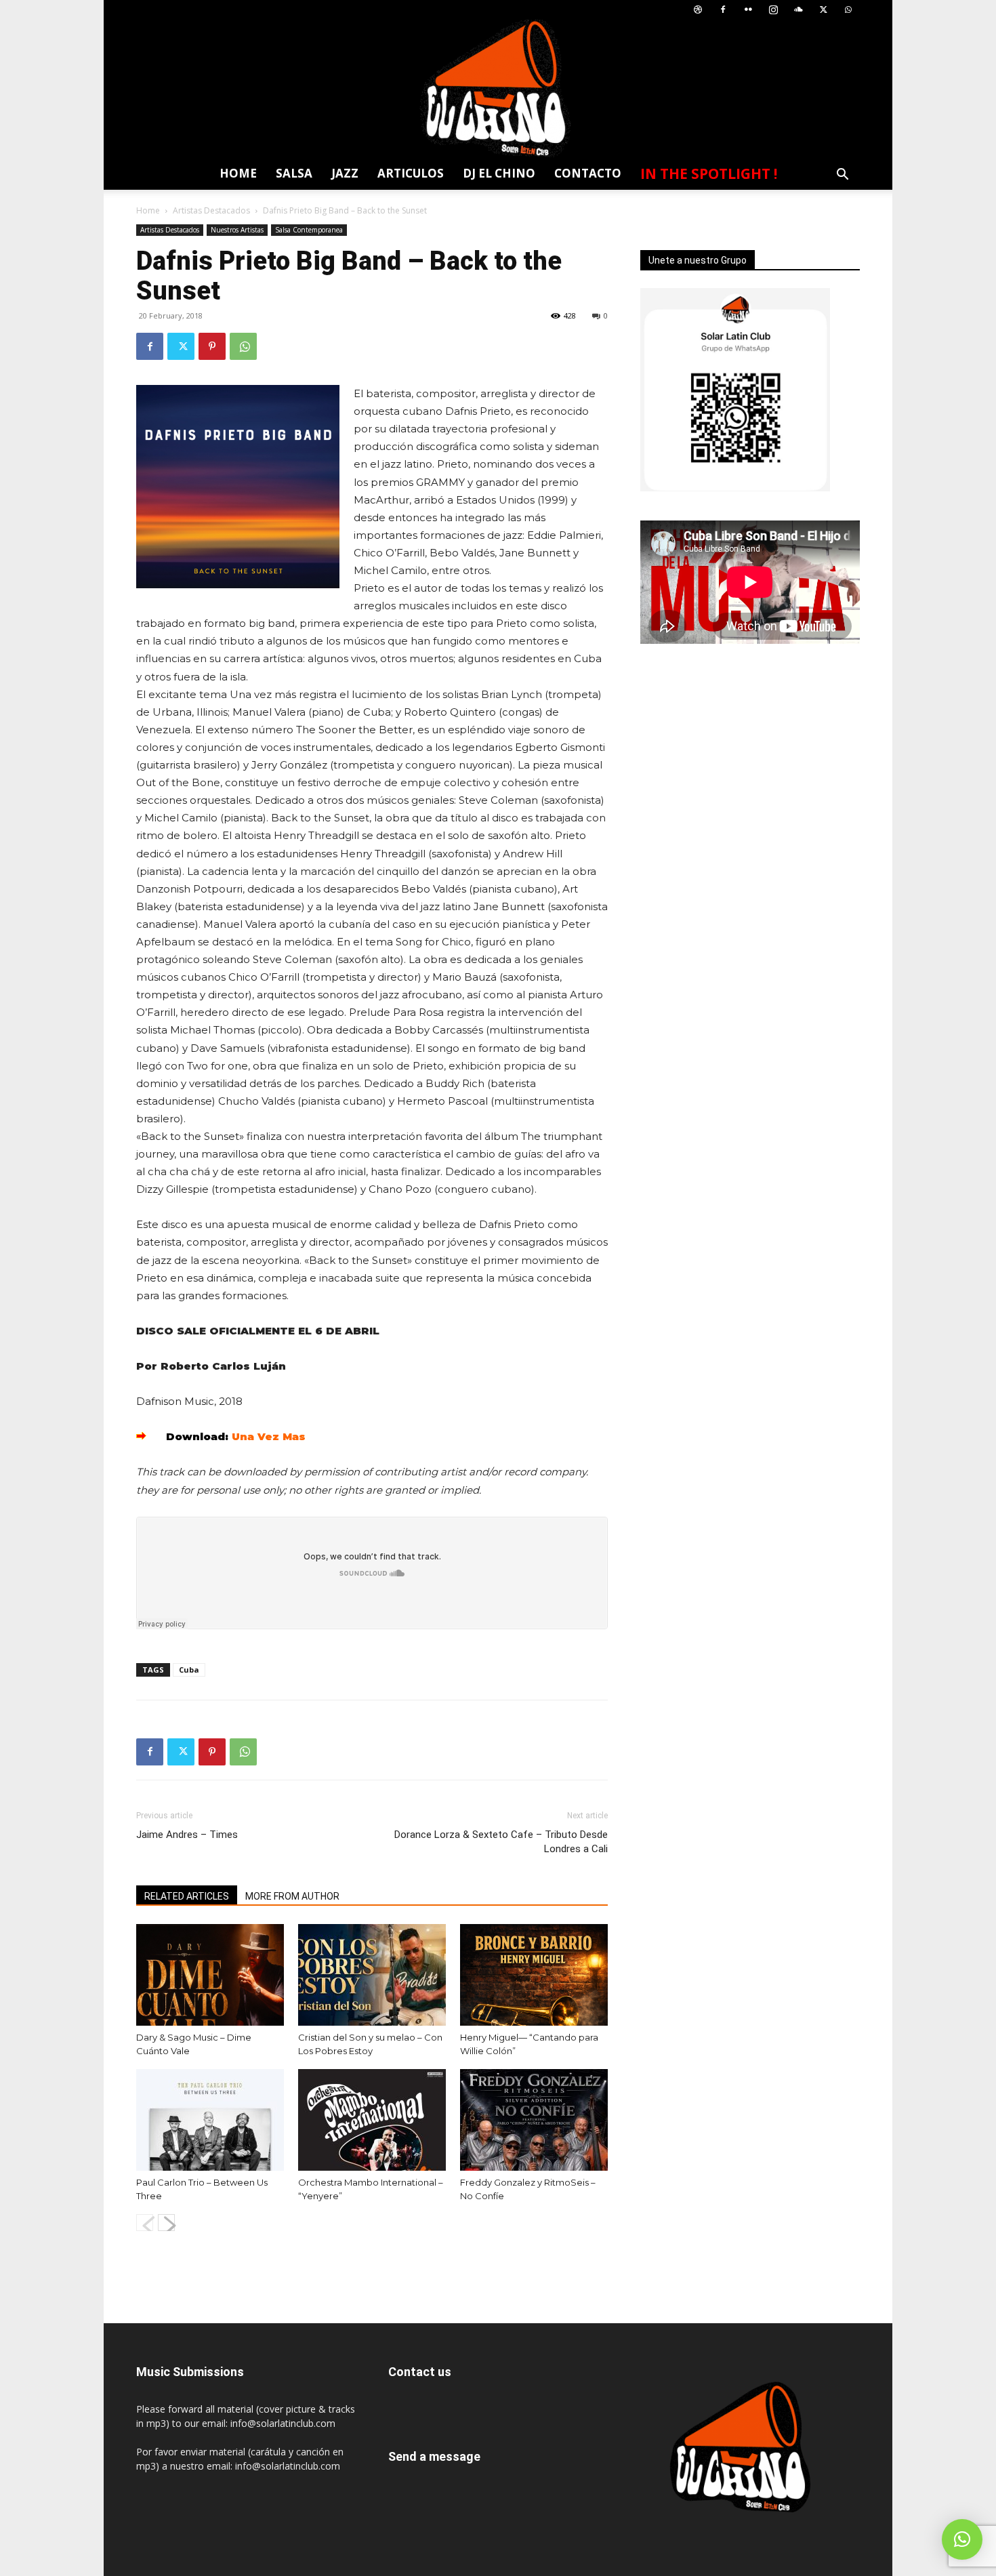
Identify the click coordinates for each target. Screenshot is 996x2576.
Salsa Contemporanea (309, 230)
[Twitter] (823, 10)
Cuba (189, 1670)
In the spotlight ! (709, 173)
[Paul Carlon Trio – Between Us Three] (210, 2120)
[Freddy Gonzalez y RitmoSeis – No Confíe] (534, 2120)
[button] (842, 176)
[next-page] (166, 2223)
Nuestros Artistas (237, 230)
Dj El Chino (499, 173)
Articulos (411, 173)
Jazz (345, 173)
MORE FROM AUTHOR (292, 1896)
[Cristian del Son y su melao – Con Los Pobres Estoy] (372, 1975)
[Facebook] (723, 10)
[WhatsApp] (848, 10)
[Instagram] (773, 10)
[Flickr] (748, 10)
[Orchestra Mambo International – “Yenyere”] (372, 2120)
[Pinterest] (212, 346)
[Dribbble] (698, 10)
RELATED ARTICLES (187, 1896)
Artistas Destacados (211, 210)
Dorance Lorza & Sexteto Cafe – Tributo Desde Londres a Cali (501, 1842)
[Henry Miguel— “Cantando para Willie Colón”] (534, 1975)
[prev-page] (145, 2223)
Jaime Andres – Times (187, 1835)
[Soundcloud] (798, 10)
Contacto (588, 173)
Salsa (294, 173)
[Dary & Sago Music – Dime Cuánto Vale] (210, 1975)
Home (238, 173)
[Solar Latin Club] (498, 88)
